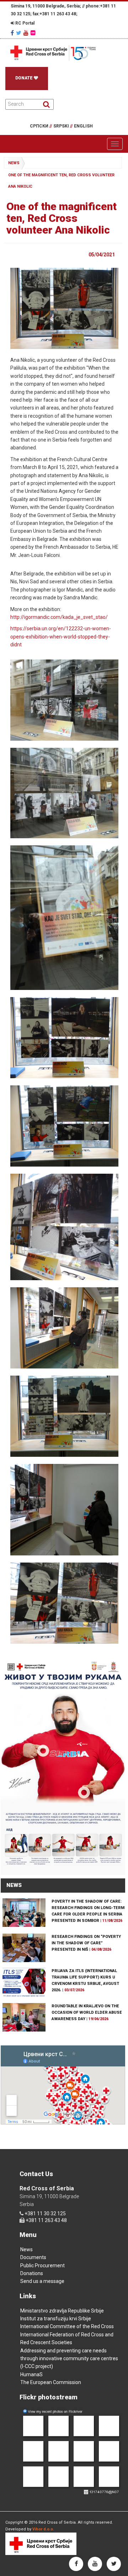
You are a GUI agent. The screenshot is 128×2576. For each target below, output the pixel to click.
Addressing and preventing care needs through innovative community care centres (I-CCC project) (69, 2359)
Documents (33, 2257)
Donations (32, 2273)
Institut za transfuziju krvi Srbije (56, 2319)
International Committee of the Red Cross (67, 2326)
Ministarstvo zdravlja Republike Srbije (62, 2311)
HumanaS (31, 2374)
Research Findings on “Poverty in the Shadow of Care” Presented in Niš (86, 1943)
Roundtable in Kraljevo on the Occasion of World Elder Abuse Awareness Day (87, 2012)
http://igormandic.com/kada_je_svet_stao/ (59, 617)
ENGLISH (83, 126)
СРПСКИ (41, 126)
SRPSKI (63, 126)
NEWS (14, 1885)
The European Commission (51, 2382)
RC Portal (24, 23)
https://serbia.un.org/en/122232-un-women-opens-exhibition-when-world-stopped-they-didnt (61, 637)
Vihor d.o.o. (43, 2529)
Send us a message (42, 2281)
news (14, 163)
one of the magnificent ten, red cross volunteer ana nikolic (61, 181)
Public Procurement (42, 2265)
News (26, 2249)
